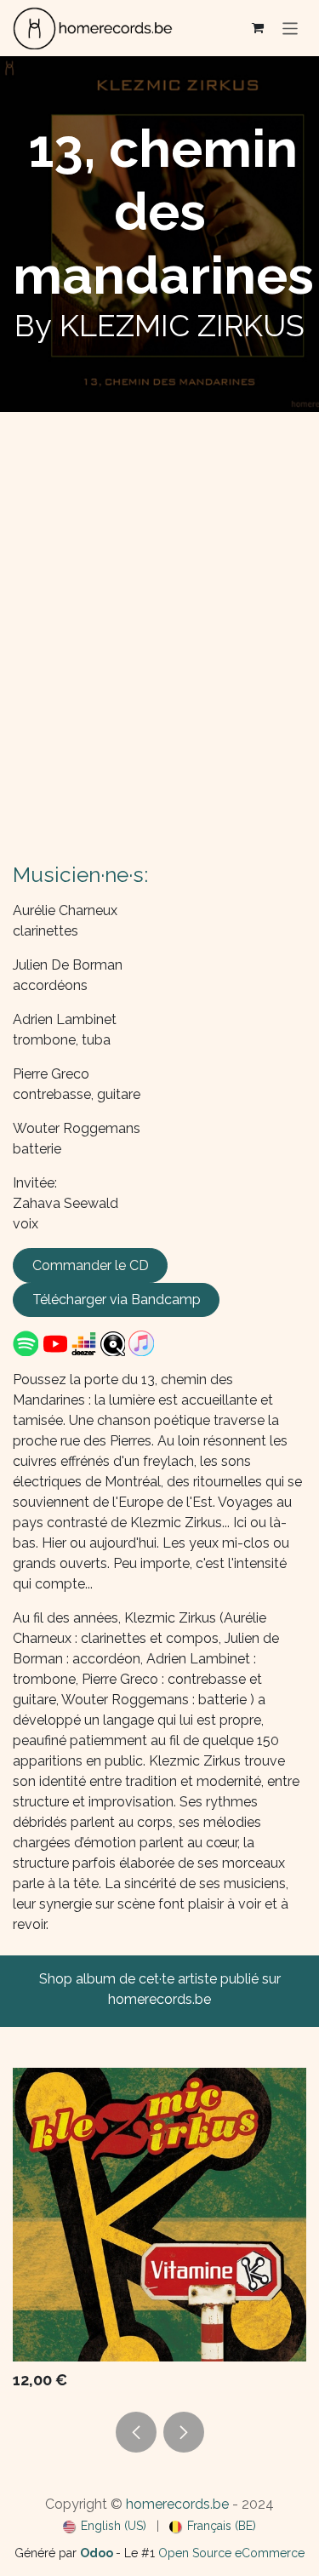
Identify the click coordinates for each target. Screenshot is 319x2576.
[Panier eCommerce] (258, 28)
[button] (136, 2432)
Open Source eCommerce (231, 2553)
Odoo (98, 2553)
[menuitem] (105, 2526)
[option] (159, 2233)
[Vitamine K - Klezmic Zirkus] (159, 2215)
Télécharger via (117, 1299)
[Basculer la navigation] (291, 28)
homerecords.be (177, 2504)
